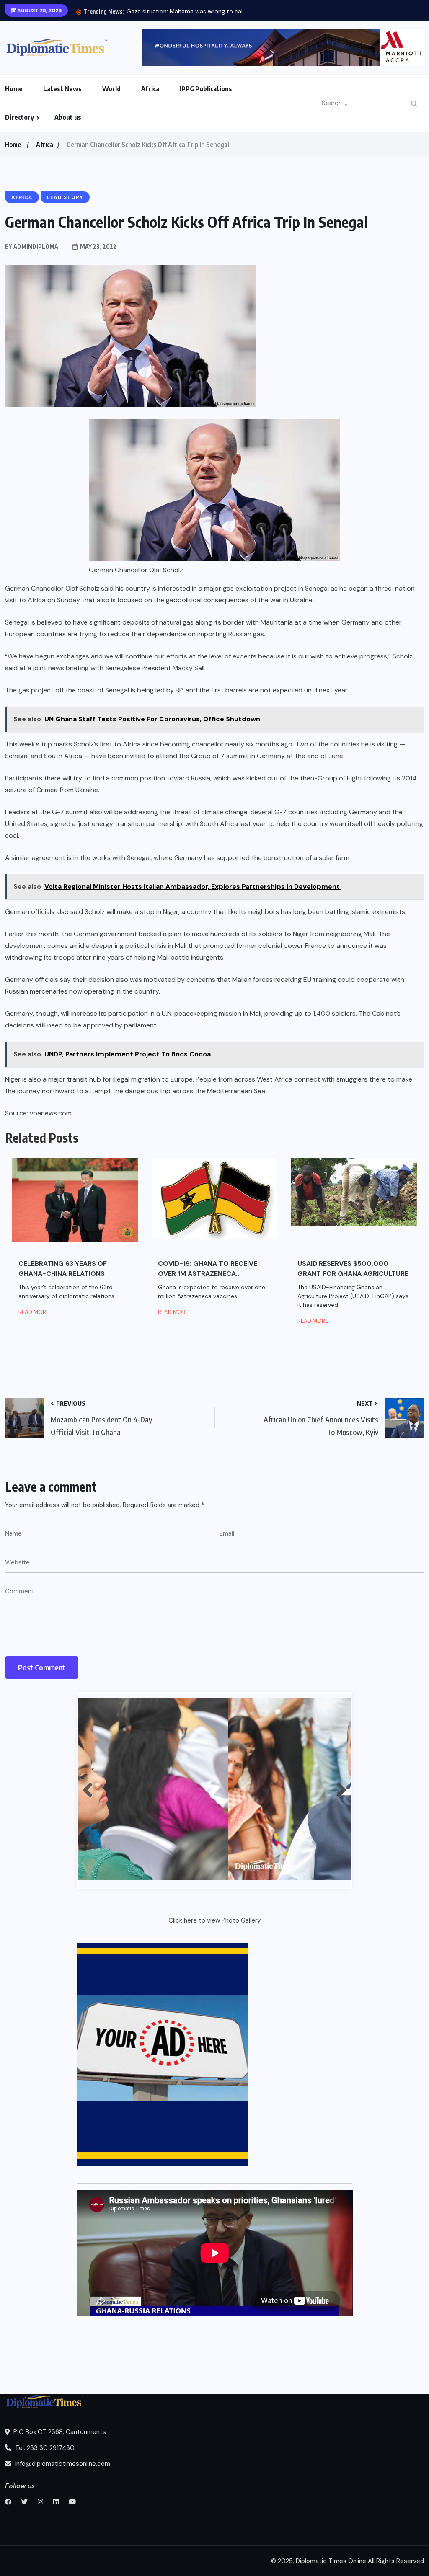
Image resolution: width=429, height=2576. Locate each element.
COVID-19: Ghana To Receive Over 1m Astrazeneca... (208, 1269)
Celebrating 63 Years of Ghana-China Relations (63, 1269)
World (111, 89)
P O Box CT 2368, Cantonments (59, 2432)
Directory (19, 117)
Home (14, 89)
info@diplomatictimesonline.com (62, 2464)
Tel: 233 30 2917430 (44, 2448)
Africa (150, 89)
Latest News (62, 89)
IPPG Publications (206, 89)
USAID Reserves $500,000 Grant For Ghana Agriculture (353, 1269)
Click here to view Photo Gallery (214, 1920)
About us (68, 117)
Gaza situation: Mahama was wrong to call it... (190, 11)
